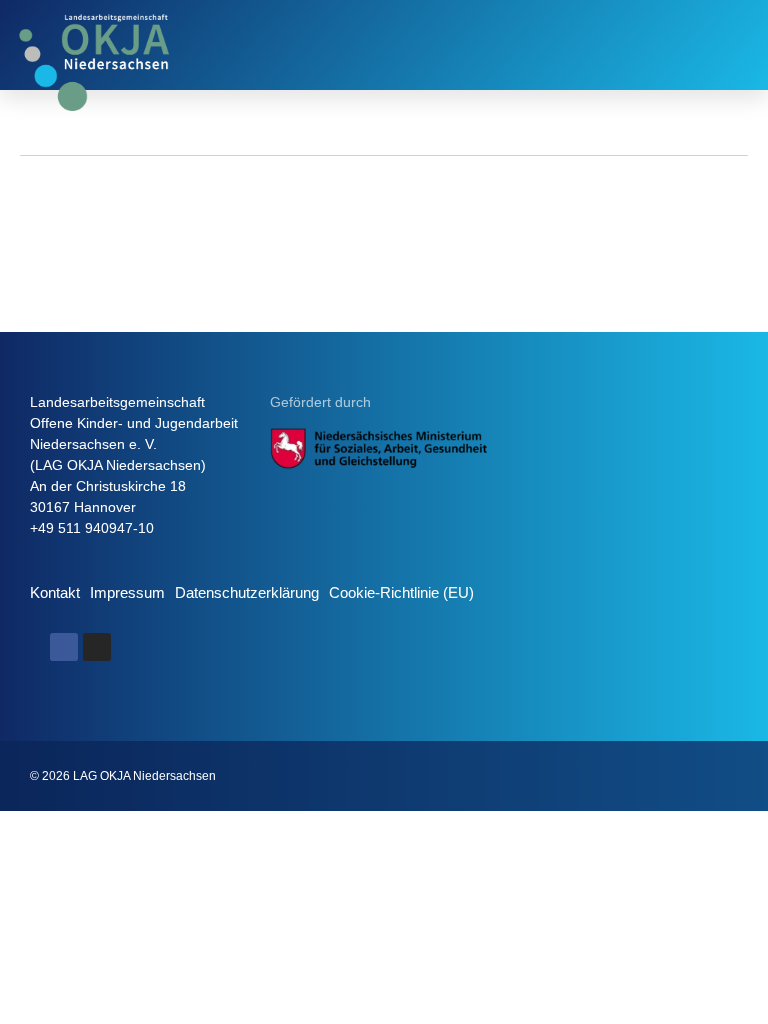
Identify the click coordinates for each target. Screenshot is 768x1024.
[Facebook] (64, 647)
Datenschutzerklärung (247, 592)
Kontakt (55, 592)
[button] (736, 45)
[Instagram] (97, 647)
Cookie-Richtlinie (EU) (401, 592)
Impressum (127, 592)
